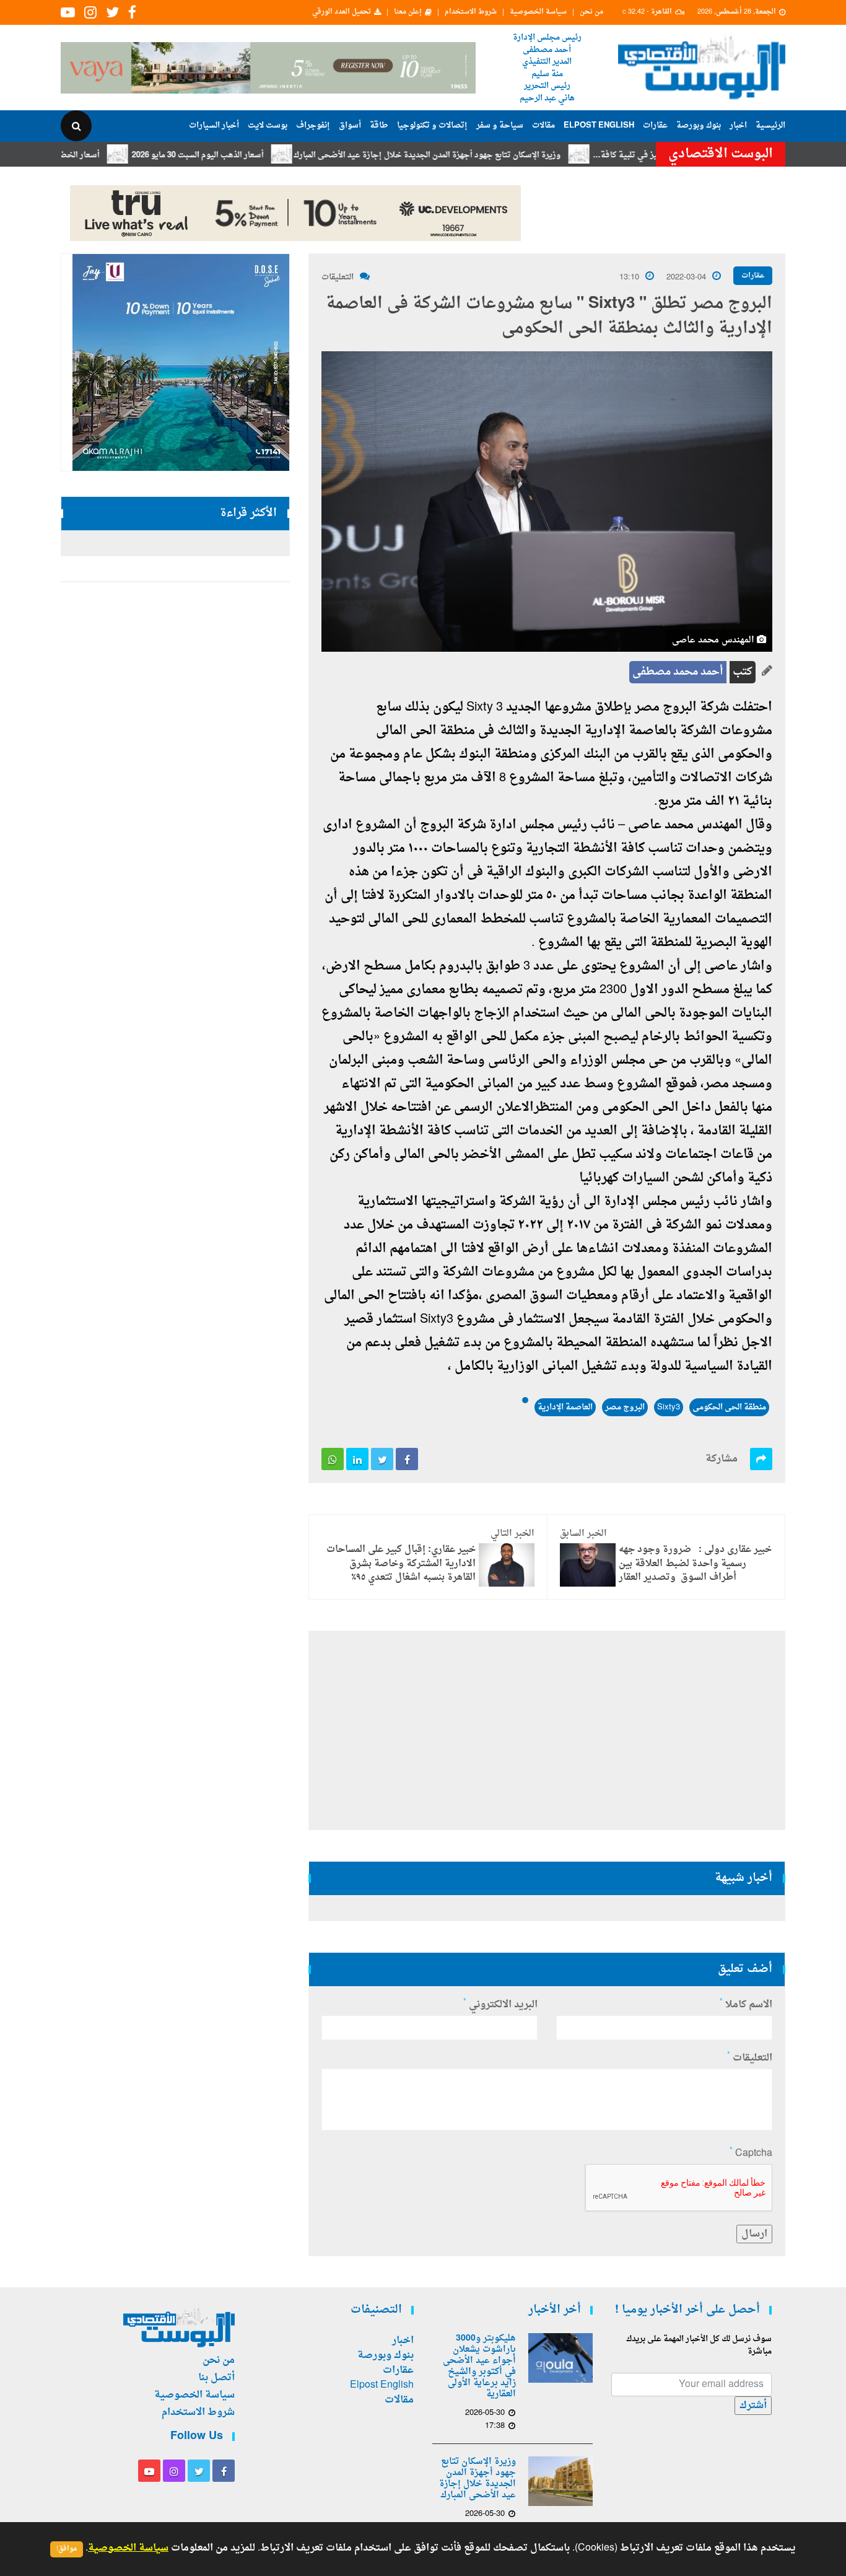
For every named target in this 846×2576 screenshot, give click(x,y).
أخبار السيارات (214, 125)
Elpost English (599, 125)
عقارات (655, 125)
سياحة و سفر (500, 125)
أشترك (753, 2406)
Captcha (751, 2153)
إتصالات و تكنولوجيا (432, 125)
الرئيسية (770, 125)
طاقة (379, 125)
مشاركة (722, 1459)
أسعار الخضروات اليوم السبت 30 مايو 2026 (79, 155)
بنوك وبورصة (699, 125)
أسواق (350, 125)
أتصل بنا (216, 2378)
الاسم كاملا (746, 2005)
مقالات (543, 125)
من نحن (591, 12)
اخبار (738, 125)
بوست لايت (268, 125)
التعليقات (338, 277)
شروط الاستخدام (471, 12)
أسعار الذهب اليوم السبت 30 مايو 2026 (251, 155)
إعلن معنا (408, 12)
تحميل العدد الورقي (342, 12)
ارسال (754, 2234)
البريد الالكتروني (500, 2005)
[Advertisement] (547, 1730)
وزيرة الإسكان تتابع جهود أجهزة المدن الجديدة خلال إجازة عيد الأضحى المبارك (480, 155)
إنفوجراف (313, 125)
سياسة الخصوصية (538, 12)
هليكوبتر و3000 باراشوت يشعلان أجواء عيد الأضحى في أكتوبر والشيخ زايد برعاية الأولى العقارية (479, 2367)
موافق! (67, 2549)
